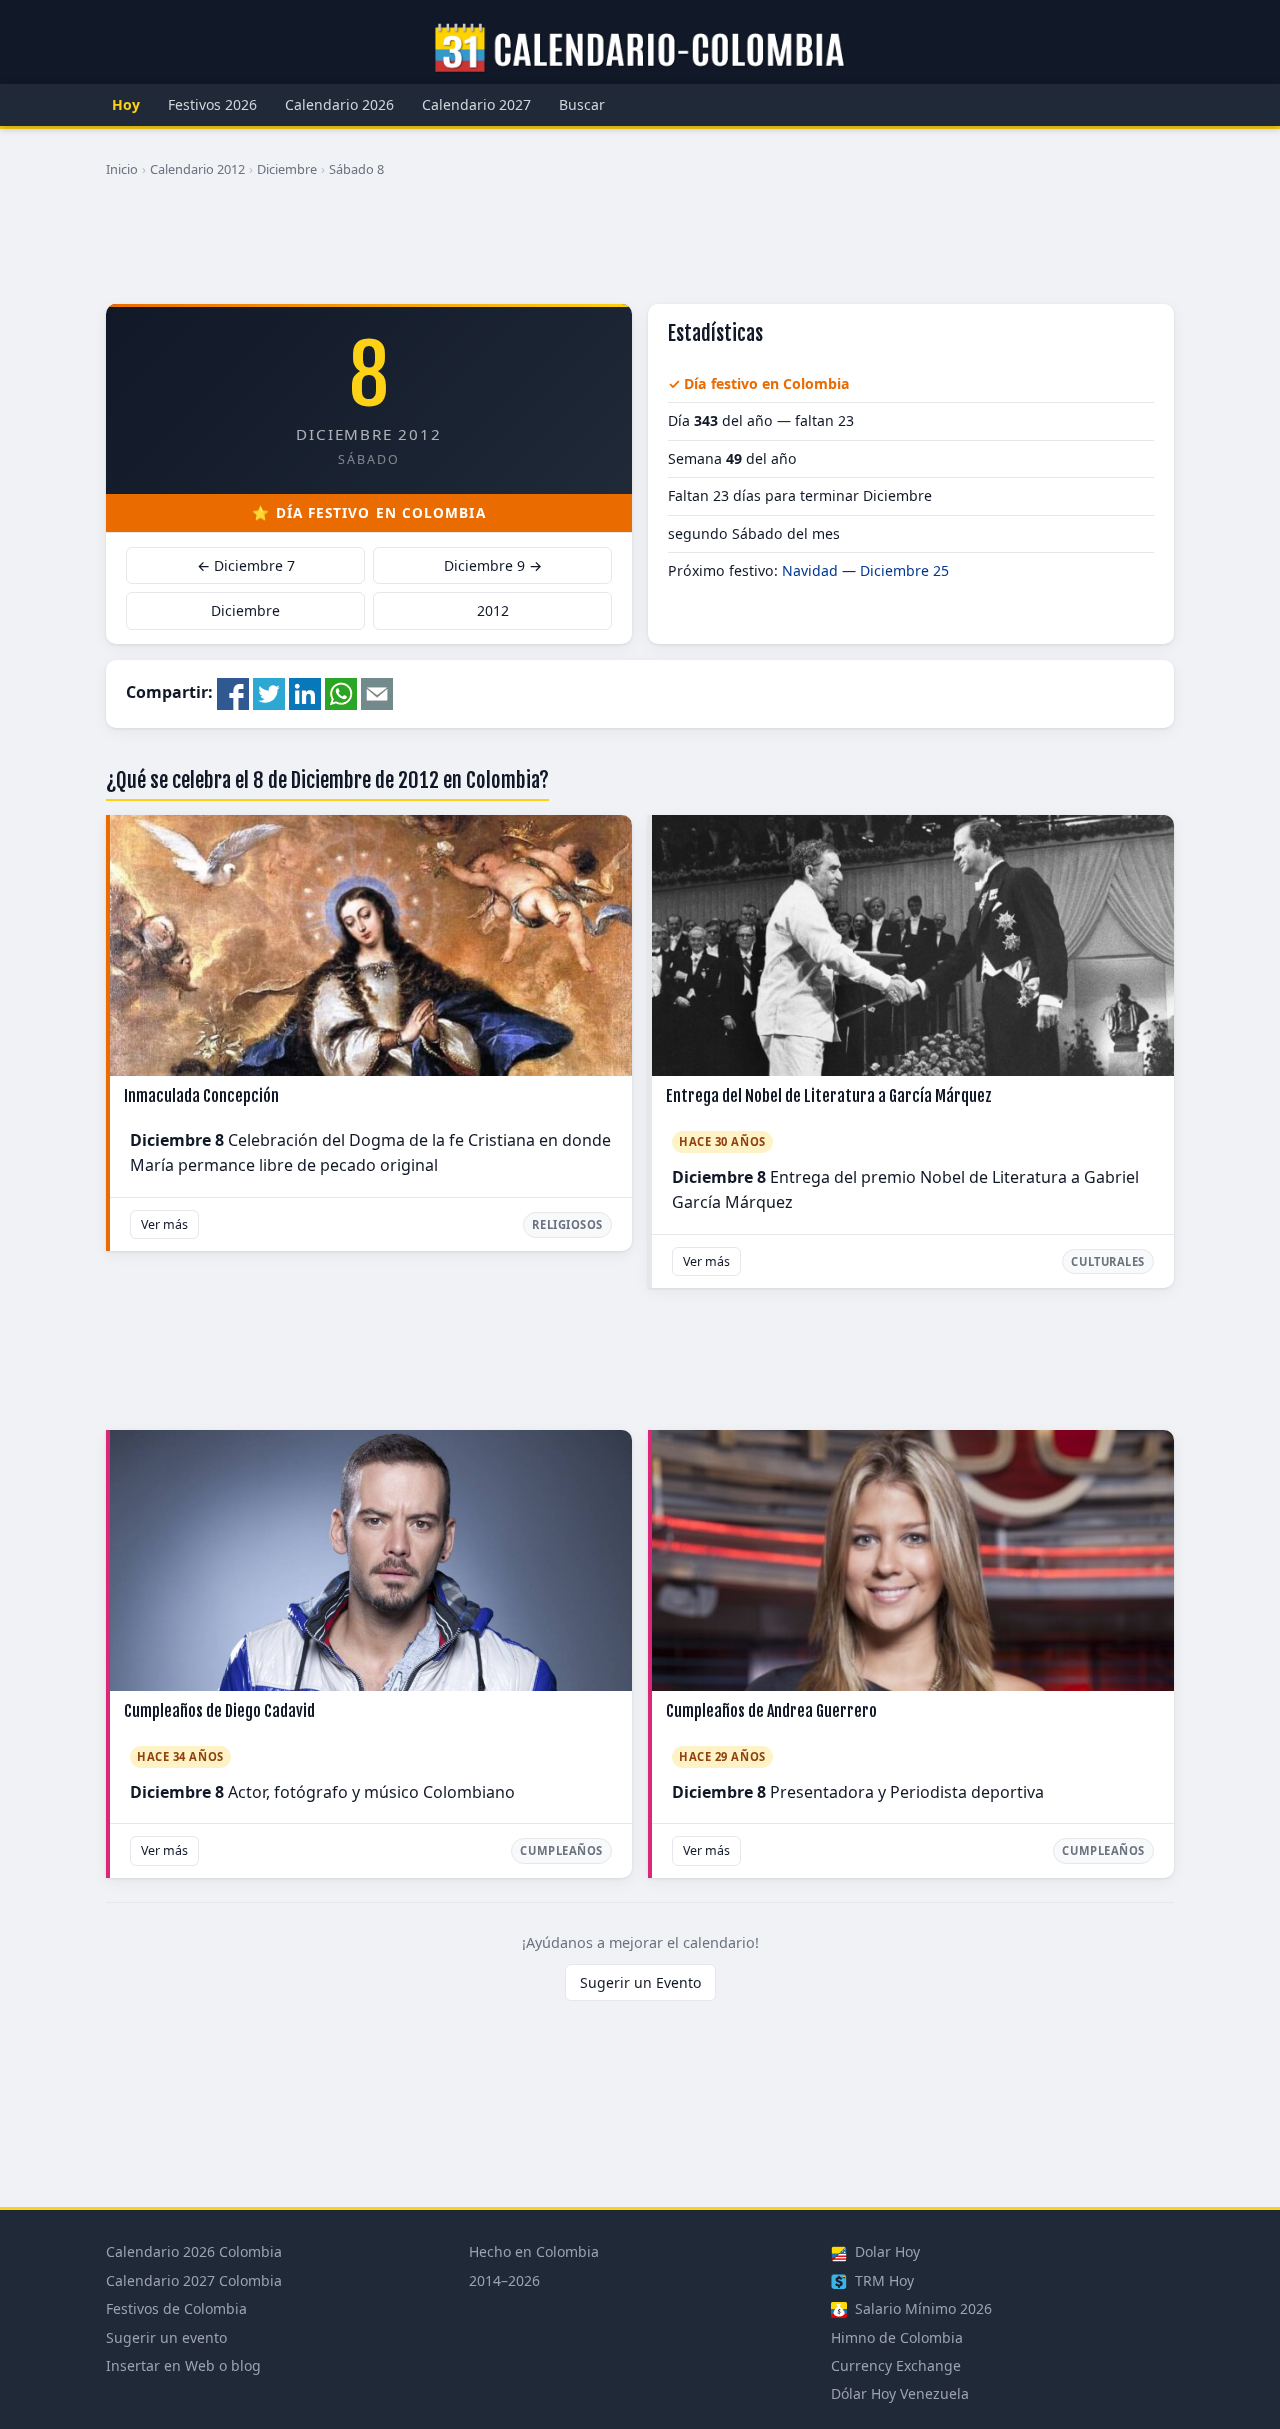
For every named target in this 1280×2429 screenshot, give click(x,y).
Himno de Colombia (897, 2337)
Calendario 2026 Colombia (194, 2251)
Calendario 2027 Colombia (194, 2280)
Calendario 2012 (197, 169)
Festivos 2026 (212, 104)
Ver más (164, 1224)
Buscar (582, 104)
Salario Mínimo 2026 (921, 2308)
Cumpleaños (561, 1850)
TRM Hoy (882, 2280)
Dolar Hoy (885, 2251)
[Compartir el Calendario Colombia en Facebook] (233, 692)
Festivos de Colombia (176, 2308)
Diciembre (287, 169)
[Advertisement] (640, 249)
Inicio (122, 169)
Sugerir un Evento (640, 1982)
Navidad (810, 570)
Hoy (126, 104)
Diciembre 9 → (493, 565)
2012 (493, 610)
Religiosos (567, 1224)
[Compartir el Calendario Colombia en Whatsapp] (341, 692)
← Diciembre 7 (246, 565)
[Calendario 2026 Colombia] (640, 49)
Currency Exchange (896, 2365)
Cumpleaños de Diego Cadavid (219, 1711)
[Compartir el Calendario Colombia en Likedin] (305, 692)
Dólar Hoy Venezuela (900, 2393)
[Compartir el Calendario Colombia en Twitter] (269, 692)
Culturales (1108, 1261)
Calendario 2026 (339, 104)
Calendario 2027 (476, 104)
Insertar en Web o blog (183, 2365)
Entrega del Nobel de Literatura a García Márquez (829, 1096)
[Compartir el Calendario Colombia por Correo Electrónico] (377, 692)
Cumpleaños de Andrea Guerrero (771, 1711)
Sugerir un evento (166, 2337)
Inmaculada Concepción (201, 1096)
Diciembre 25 (904, 570)
